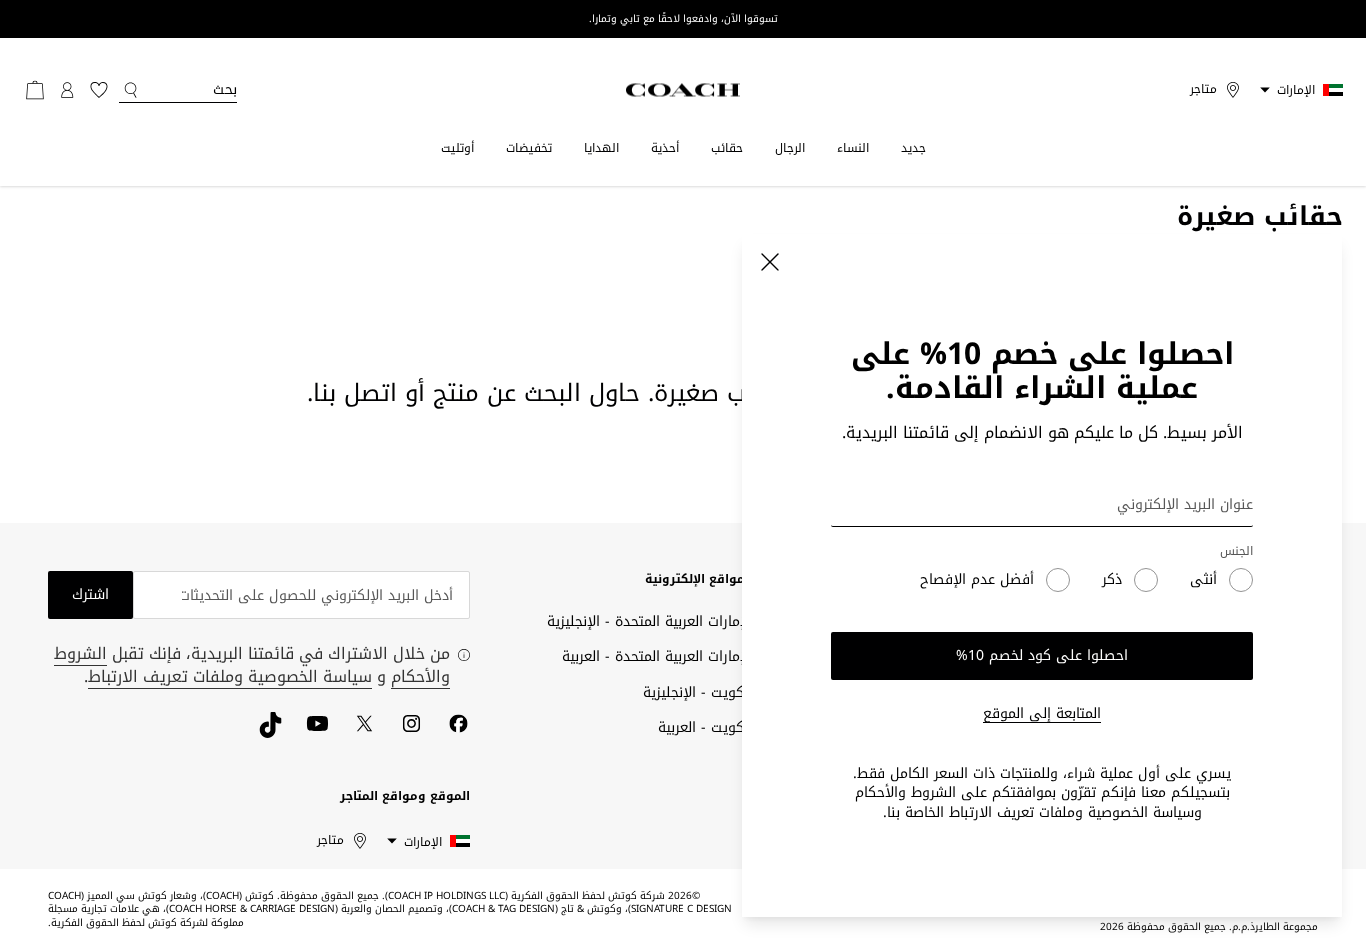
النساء (853, 148)
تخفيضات (529, 148)
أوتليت (457, 148)
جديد (913, 148)
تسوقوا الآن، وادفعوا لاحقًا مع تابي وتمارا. (683, 19)
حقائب (727, 148)
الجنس (1236, 551)
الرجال (790, 148)
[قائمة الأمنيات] (99, 90)
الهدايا (601, 148)
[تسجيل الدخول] (67, 90)
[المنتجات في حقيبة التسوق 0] (35, 90)
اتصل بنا (355, 393)
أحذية (665, 148)
